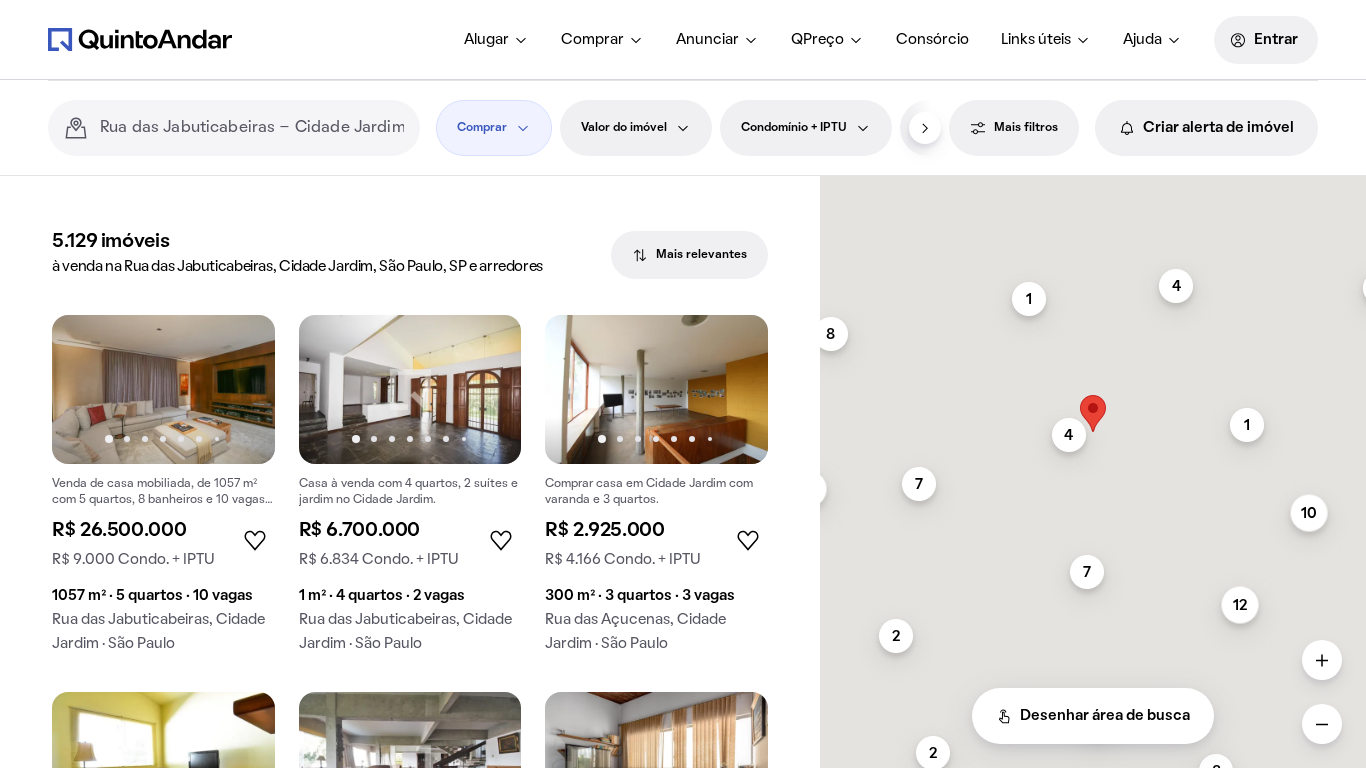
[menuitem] (496, 40)
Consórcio (932, 40)
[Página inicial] (140, 39)
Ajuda (1142, 40)
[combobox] (252, 128)
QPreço (817, 40)
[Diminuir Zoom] (1322, 724)
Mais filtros (1026, 128)
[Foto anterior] (88, 389)
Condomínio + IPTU (794, 128)
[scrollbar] (1093, 184)
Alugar (486, 40)
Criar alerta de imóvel (1218, 128)
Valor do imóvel (624, 128)
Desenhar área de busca (1105, 716)
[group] (163, 491)
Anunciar (707, 40)
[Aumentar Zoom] (1322, 660)
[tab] (689, 255)
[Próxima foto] (239, 389)
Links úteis (1036, 40)
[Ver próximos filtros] (925, 128)
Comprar (592, 40)
